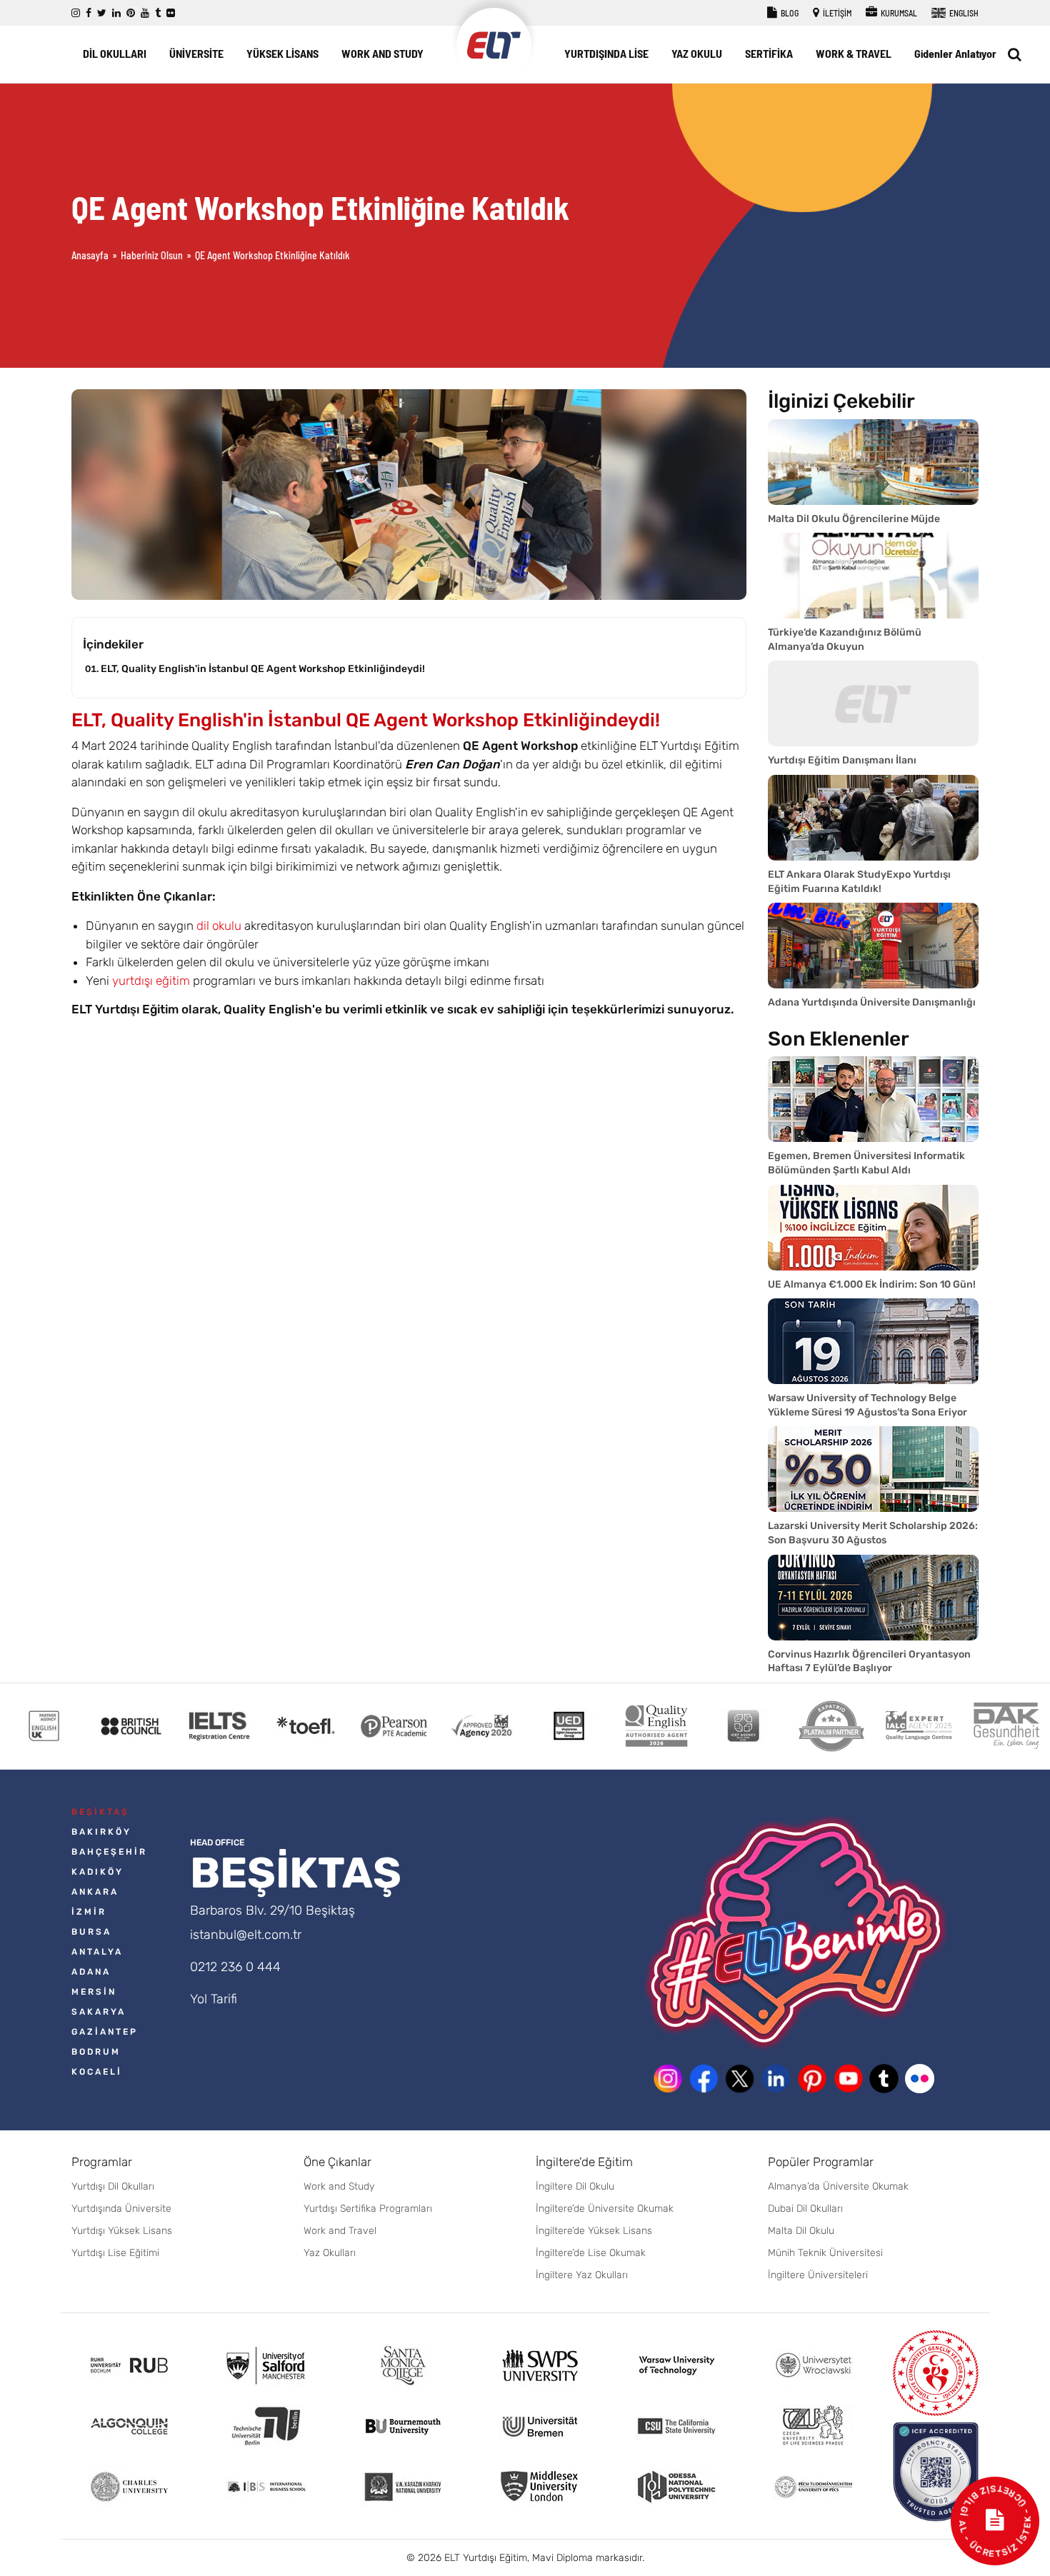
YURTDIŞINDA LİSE (606, 53)
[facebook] (89, 13)
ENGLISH (963, 13)
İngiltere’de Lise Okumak (591, 2253)
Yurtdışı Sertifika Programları (368, 2209)
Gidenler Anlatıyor (955, 53)
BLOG (789, 13)
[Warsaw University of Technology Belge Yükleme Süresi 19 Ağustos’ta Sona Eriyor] (873, 1341)
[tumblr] (158, 13)
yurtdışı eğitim (151, 981)
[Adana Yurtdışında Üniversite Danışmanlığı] (873, 946)
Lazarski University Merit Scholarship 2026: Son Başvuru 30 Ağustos (873, 1533)
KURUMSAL (898, 13)
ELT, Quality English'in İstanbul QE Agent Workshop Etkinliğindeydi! (263, 669)
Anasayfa (90, 255)
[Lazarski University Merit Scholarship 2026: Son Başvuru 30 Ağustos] (873, 1469)
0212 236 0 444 (235, 1967)
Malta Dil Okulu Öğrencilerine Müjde (854, 519)
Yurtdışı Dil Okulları (113, 2186)
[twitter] (102, 13)
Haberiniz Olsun (152, 255)
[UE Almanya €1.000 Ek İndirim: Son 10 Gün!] (873, 1228)
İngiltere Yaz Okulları (582, 2275)
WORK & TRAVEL (854, 53)
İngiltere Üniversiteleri (818, 2275)
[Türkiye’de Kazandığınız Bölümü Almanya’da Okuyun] (873, 576)
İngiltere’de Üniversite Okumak (605, 2209)
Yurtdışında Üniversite (121, 2209)
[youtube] (145, 13)
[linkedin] (116, 13)
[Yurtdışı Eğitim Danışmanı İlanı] (873, 703)
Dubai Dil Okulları (805, 2209)
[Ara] (1015, 54)
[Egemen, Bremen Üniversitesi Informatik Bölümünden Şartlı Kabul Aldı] (873, 1099)
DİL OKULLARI (115, 53)
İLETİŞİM (836, 13)
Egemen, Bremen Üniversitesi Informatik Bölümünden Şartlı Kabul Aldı (866, 1163)
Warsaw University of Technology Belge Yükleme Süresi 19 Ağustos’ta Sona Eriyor (867, 1405)
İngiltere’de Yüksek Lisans (594, 2231)
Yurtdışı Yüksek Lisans (122, 2231)
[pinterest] (131, 13)
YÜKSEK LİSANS (282, 53)
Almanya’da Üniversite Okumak (838, 2186)
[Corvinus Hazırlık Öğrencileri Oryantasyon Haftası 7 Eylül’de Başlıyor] (873, 1598)
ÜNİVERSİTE (196, 53)
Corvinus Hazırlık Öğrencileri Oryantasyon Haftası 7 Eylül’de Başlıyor (869, 1662)
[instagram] (76, 13)
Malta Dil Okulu (801, 2231)
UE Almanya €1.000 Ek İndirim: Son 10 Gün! (872, 1284)
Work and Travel (340, 2231)
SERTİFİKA (769, 53)
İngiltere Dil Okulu (575, 2186)
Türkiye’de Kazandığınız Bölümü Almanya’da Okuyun (845, 640)
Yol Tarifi (214, 1999)
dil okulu (219, 926)
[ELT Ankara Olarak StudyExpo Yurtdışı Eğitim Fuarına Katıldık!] (873, 818)
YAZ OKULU (697, 53)
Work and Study (339, 2186)
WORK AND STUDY (382, 53)
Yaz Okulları (330, 2253)
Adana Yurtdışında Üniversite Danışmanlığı (872, 1002)
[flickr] (171, 13)
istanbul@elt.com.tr (246, 1935)
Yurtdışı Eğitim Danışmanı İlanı (842, 760)
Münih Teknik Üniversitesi (825, 2253)
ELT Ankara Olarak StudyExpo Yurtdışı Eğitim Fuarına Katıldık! (859, 882)
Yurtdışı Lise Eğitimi (115, 2253)
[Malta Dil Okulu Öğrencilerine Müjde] (873, 462)
